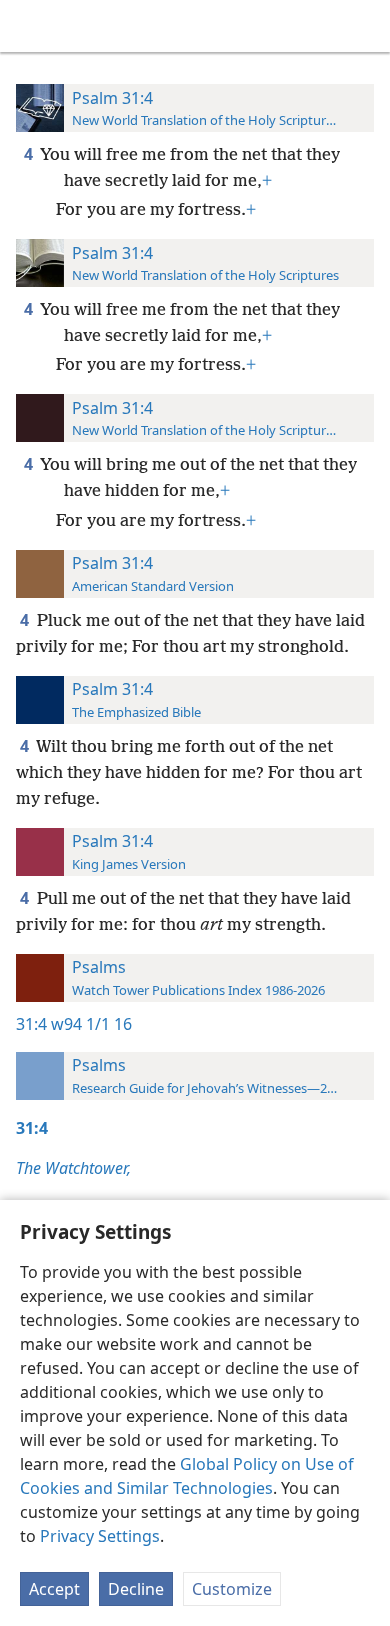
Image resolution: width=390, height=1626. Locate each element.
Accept (54, 1589)
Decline (136, 1589)
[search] (365, 26)
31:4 (31, 1024)
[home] (30, 26)
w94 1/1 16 (91, 1024)
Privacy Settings (100, 1536)
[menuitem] (30, 26)
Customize (232, 1589)
